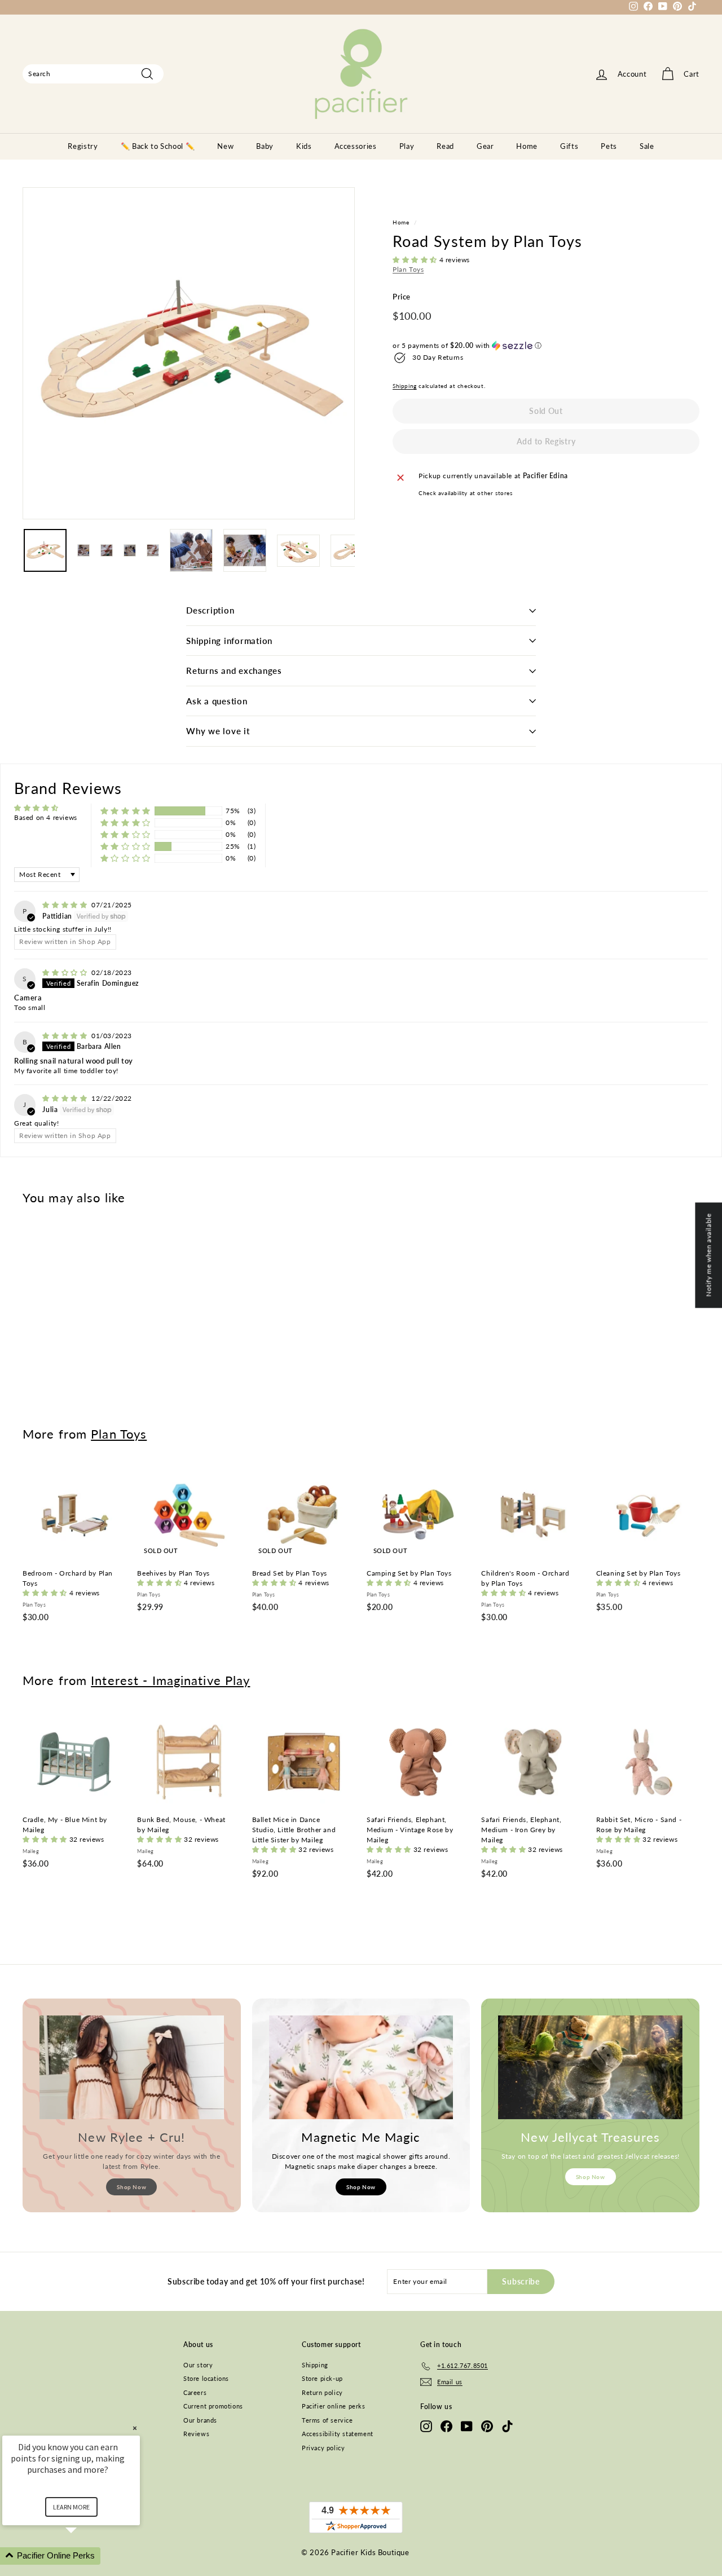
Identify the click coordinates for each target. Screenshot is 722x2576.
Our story (198, 2365)
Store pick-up (322, 2378)
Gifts (569, 146)
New (225, 146)
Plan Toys (408, 269)
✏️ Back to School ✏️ (158, 146)
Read (445, 146)
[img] (66, 905)
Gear (485, 146)
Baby (265, 146)
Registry (83, 146)
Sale (647, 146)
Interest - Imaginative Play (170, 1680)
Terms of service (327, 2420)
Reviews (196, 2434)
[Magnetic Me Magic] (361, 2067)
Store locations (206, 2378)
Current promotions (213, 2406)
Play (407, 146)
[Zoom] (189, 353)
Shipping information (229, 641)
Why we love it (218, 731)
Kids (304, 146)
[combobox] (93, 74)
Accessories (356, 146)
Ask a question (217, 701)
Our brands (200, 2420)
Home (527, 146)
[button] (416, 260)
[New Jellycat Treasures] (590, 2067)
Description (210, 610)
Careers (195, 2392)
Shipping (405, 386)
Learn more (71, 2507)
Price (402, 297)
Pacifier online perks (334, 2406)
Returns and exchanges (234, 671)
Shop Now (131, 2187)
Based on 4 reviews (46, 817)
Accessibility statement (338, 2434)
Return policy (322, 2392)
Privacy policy (323, 2448)
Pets (609, 146)
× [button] (135, 2428)
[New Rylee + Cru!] (132, 2067)
